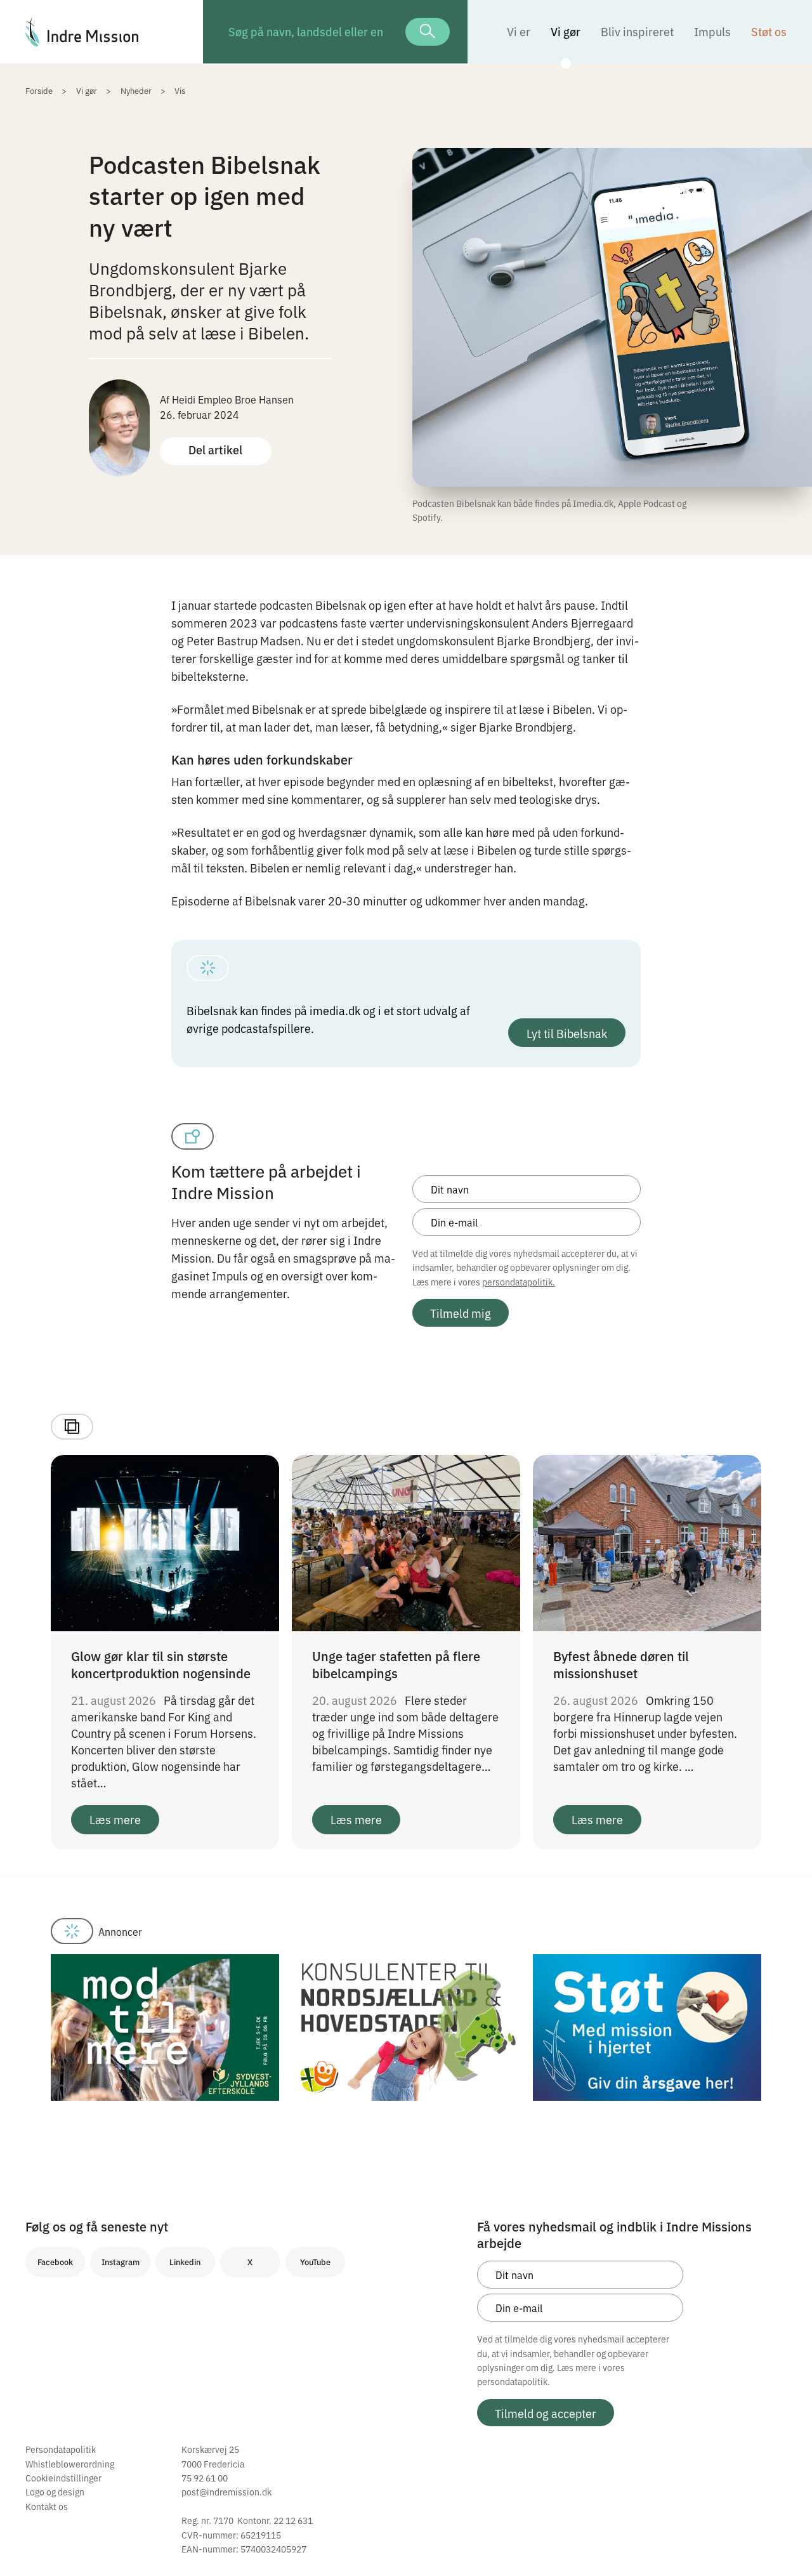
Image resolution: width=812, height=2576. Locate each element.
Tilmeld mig (461, 1313)
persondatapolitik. (519, 1282)
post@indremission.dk (226, 2492)
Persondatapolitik (61, 2449)
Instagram (121, 2262)
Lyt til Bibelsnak (567, 1033)
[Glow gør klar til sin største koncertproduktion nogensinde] (165, 1541)
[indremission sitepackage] (101, 32)
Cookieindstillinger (63, 2478)
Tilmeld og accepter (546, 2413)
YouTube (315, 2262)
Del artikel (215, 450)
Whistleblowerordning (70, 2464)
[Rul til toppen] (785, 2540)
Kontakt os (47, 2506)
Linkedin (185, 2262)
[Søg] (428, 32)
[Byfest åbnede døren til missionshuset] (647, 1541)
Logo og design (55, 2492)
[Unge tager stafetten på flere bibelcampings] (406, 1541)
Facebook (55, 2262)
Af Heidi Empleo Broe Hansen (227, 399)
